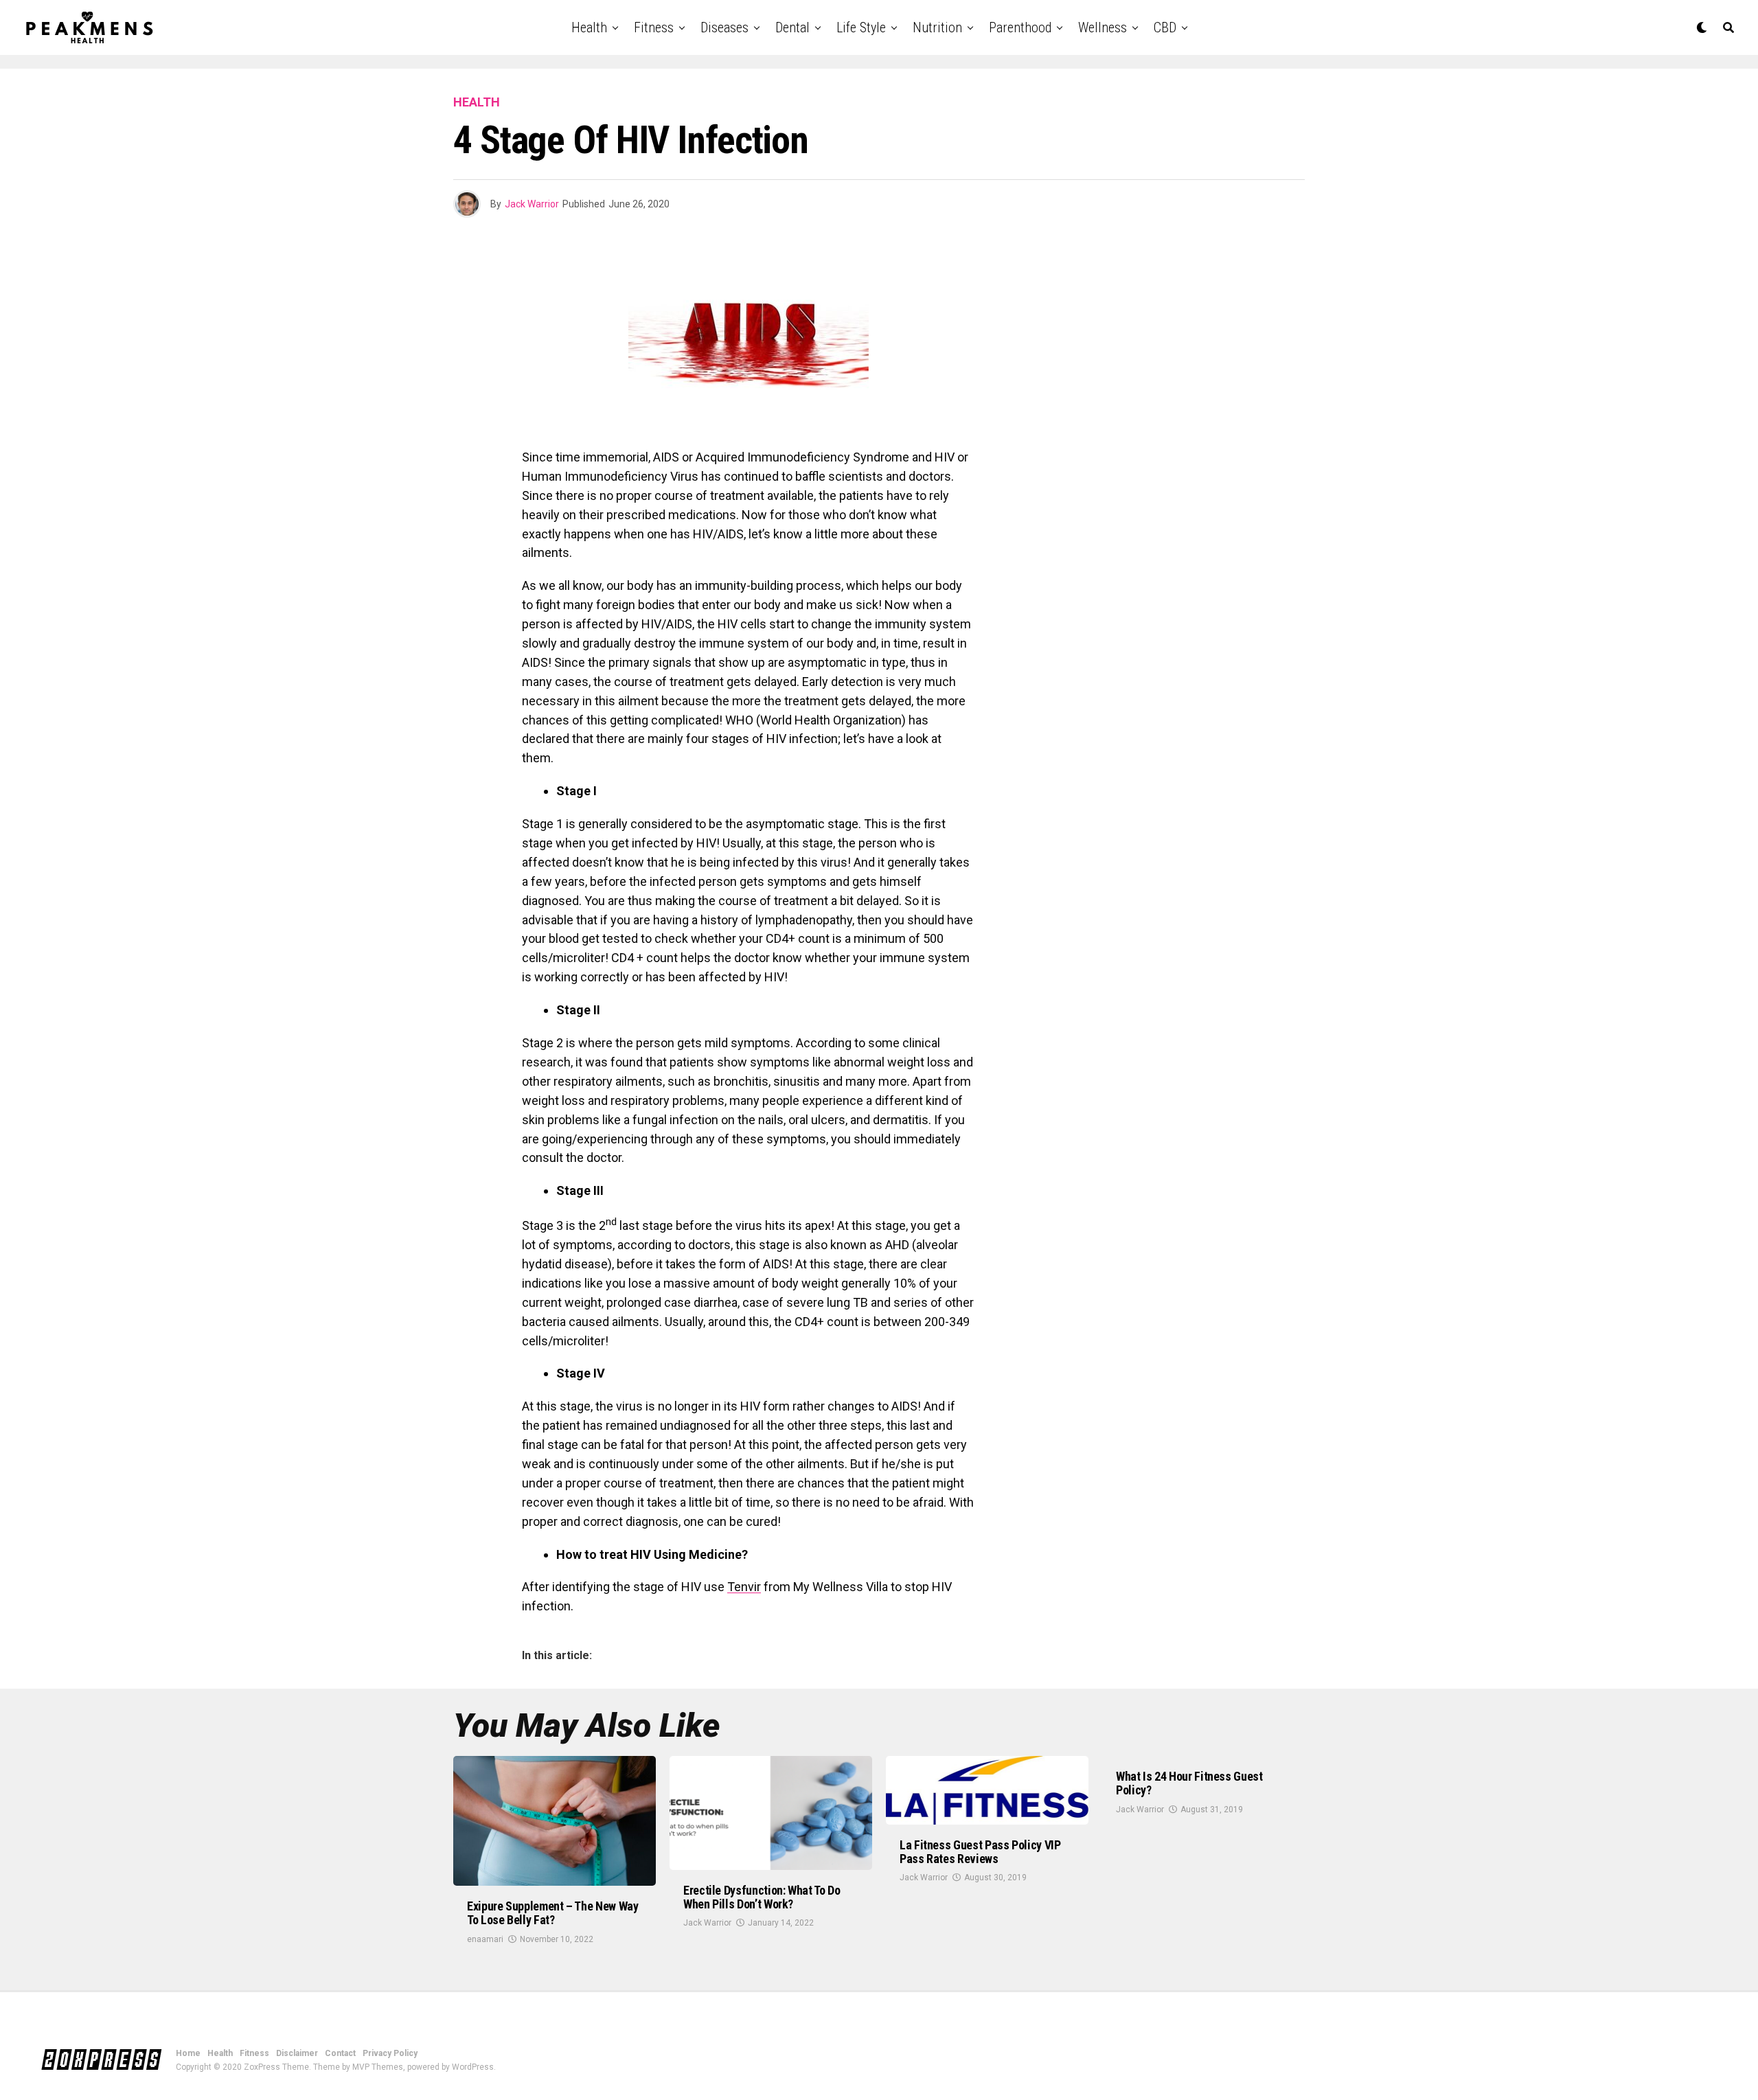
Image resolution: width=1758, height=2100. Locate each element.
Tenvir (744, 1587)
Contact (340, 2053)
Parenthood (1020, 27)
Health (589, 27)
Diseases (724, 27)
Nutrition (937, 27)
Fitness (654, 27)
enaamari (485, 1939)
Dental (792, 27)
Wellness (1103, 27)
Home (188, 2053)
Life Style (861, 27)
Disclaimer (297, 2053)
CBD (1165, 27)
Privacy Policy (390, 2053)
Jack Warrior (532, 204)
